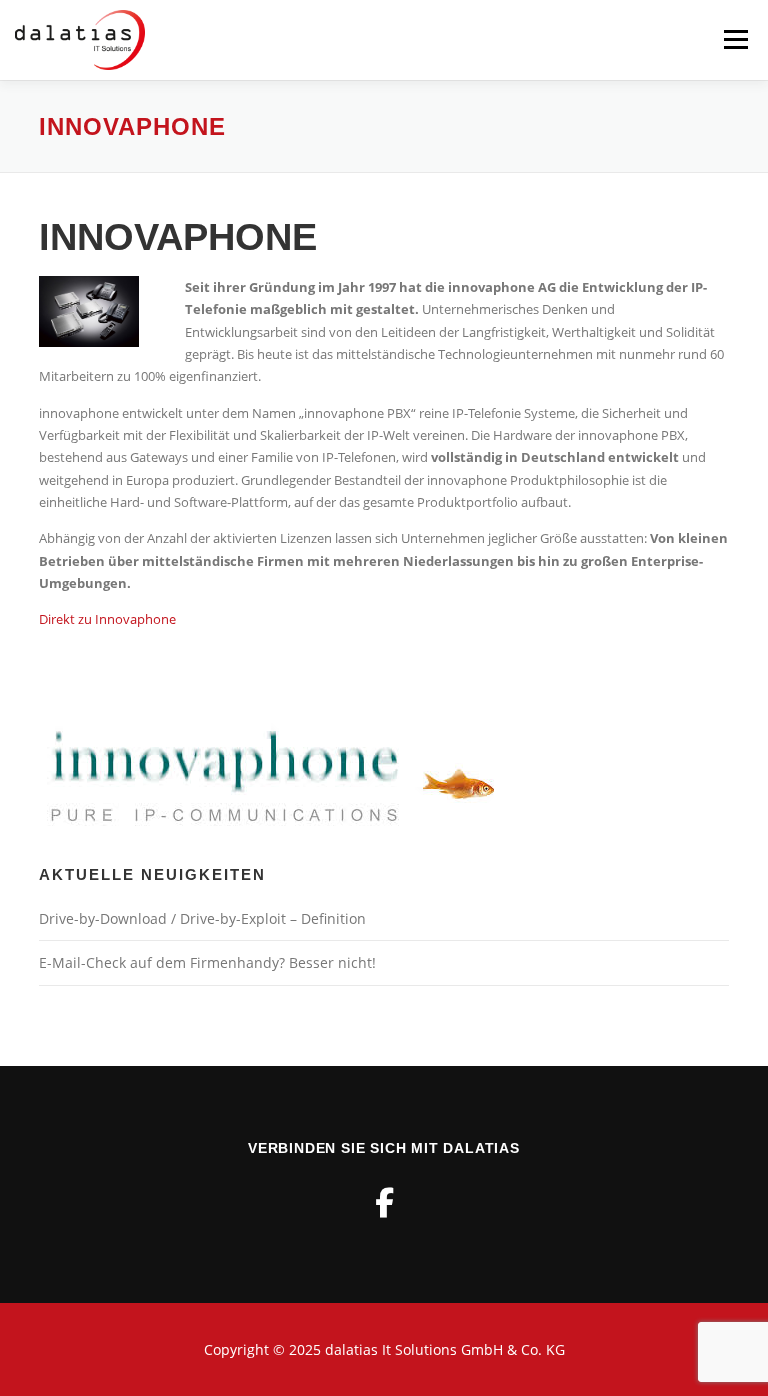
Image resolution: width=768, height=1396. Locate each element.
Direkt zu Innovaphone (107, 619)
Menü (735, 40)
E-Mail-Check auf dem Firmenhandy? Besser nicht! (207, 962)
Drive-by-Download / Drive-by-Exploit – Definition (202, 918)
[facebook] (384, 1202)
